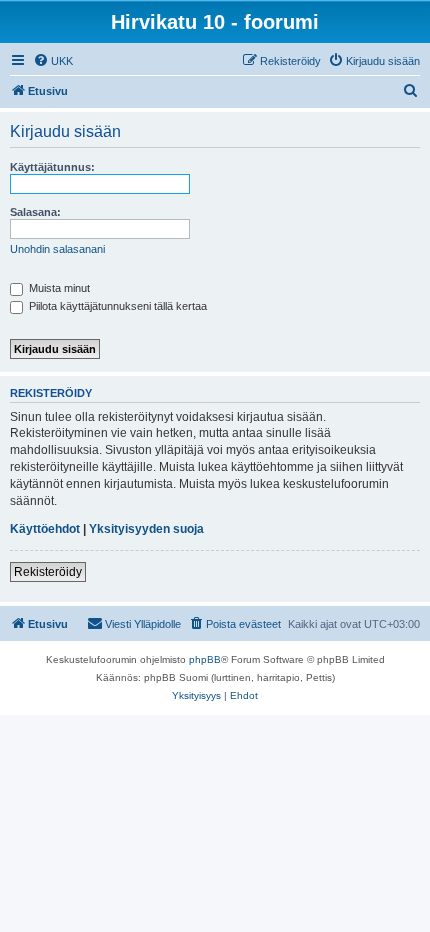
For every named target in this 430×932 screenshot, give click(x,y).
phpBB (205, 659)
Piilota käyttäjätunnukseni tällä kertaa (116, 306)
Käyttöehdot (45, 529)
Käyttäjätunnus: (52, 167)
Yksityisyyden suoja (146, 529)
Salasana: (35, 212)
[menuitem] (53, 61)
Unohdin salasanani (57, 249)
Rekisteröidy (48, 572)
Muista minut (58, 288)
